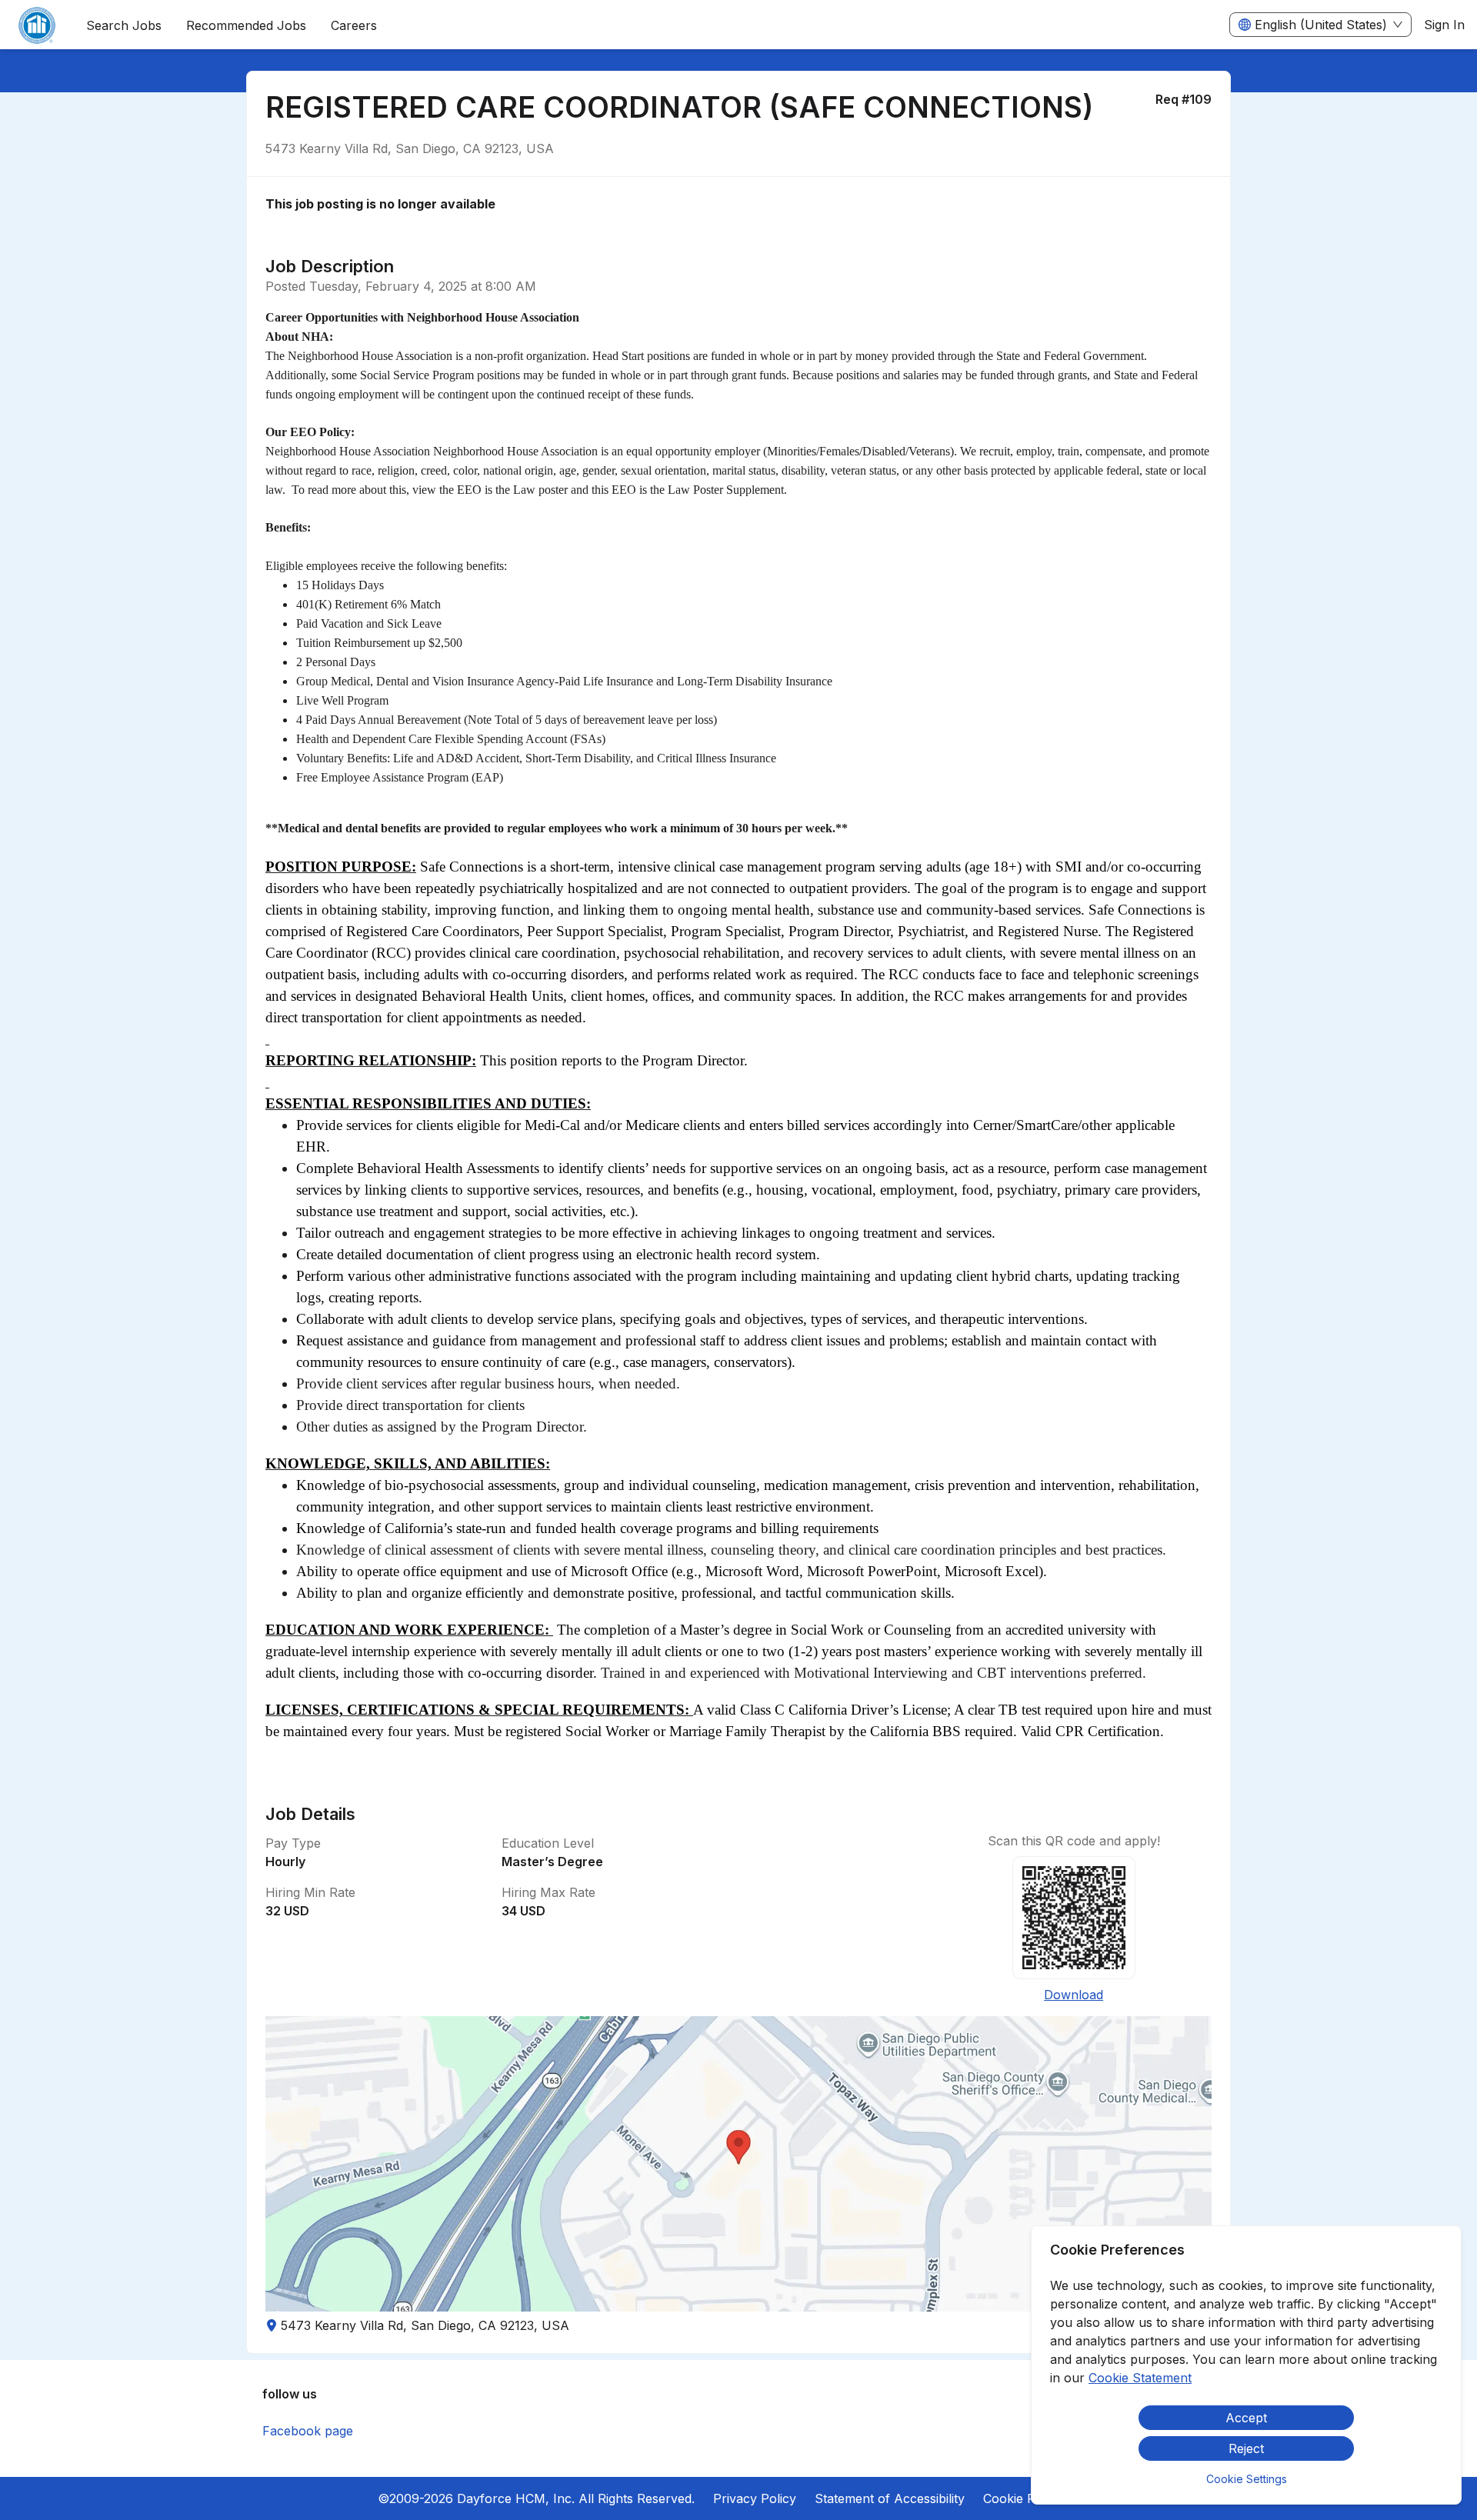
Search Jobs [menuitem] (124, 25)
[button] (738, 2164)
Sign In (1444, 25)
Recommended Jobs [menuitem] (246, 25)
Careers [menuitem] (354, 25)
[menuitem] (37, 25)
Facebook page (308, 2431)
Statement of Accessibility (890, 2498)
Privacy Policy (755, 2498)
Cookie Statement (1140, 2378)
